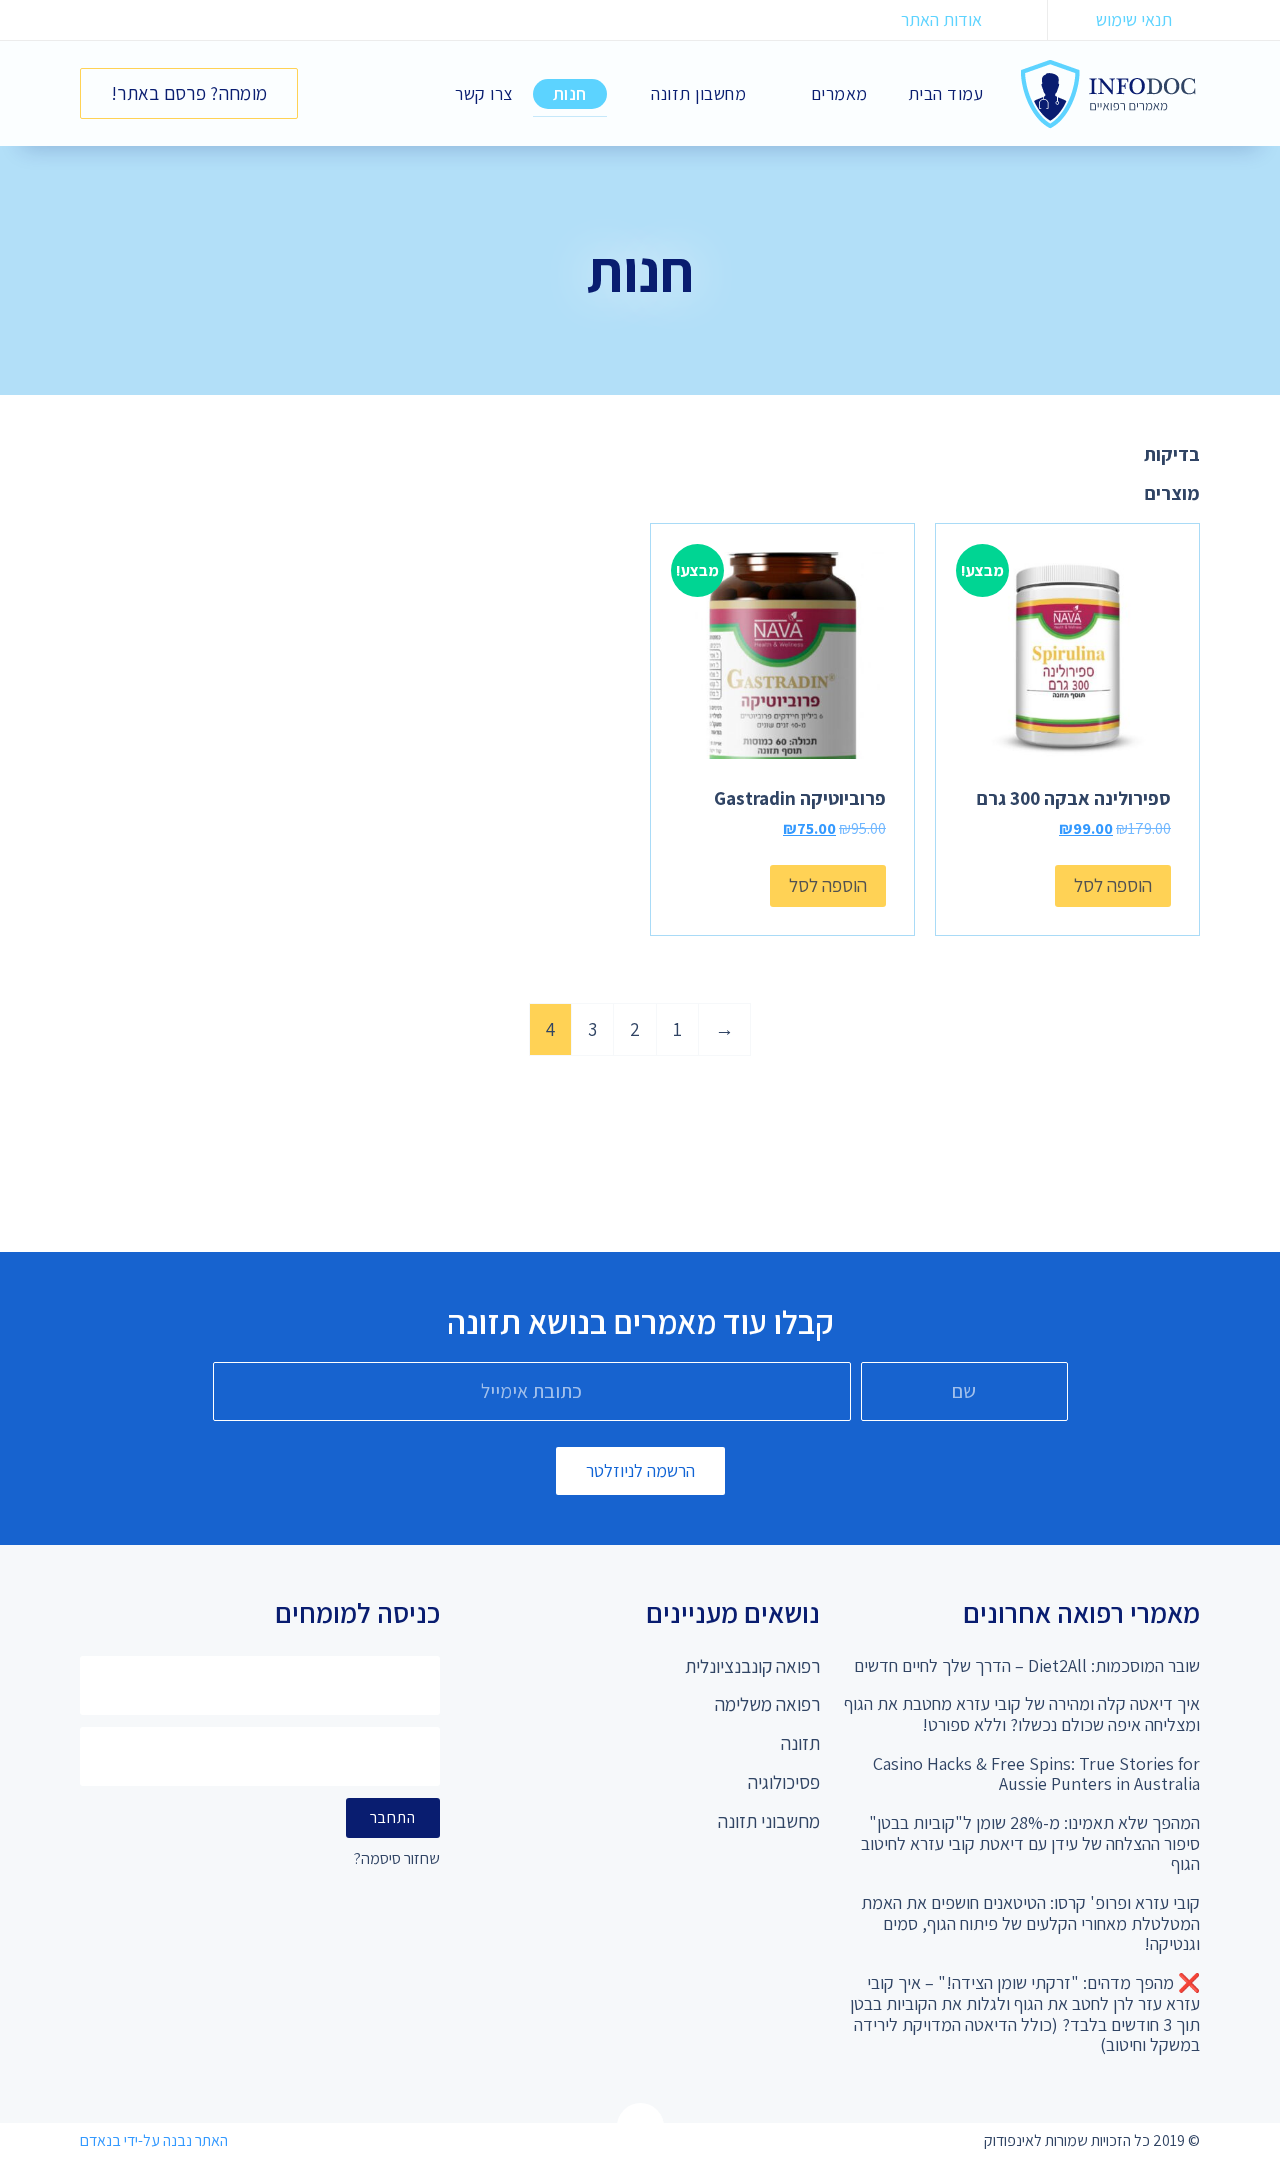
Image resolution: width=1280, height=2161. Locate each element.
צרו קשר (484, 93)
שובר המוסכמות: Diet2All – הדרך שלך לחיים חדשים (1027, 1665)
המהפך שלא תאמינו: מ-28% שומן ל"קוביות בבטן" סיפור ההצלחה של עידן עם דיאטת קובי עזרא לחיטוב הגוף (1030, 1843)
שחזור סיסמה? (397, 1859)
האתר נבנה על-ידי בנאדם (154, 2140)
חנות (570, 93)
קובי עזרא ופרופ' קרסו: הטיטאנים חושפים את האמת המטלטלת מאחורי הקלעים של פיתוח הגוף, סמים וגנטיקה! (1030, 1923)
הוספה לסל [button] (1113, 885)
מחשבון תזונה (698, 93)
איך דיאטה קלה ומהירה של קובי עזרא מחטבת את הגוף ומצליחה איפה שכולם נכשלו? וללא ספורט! (1022, 1714)
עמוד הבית (946, 93)
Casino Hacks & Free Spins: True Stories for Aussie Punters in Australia (1036, 1774)
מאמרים (839, 93)
